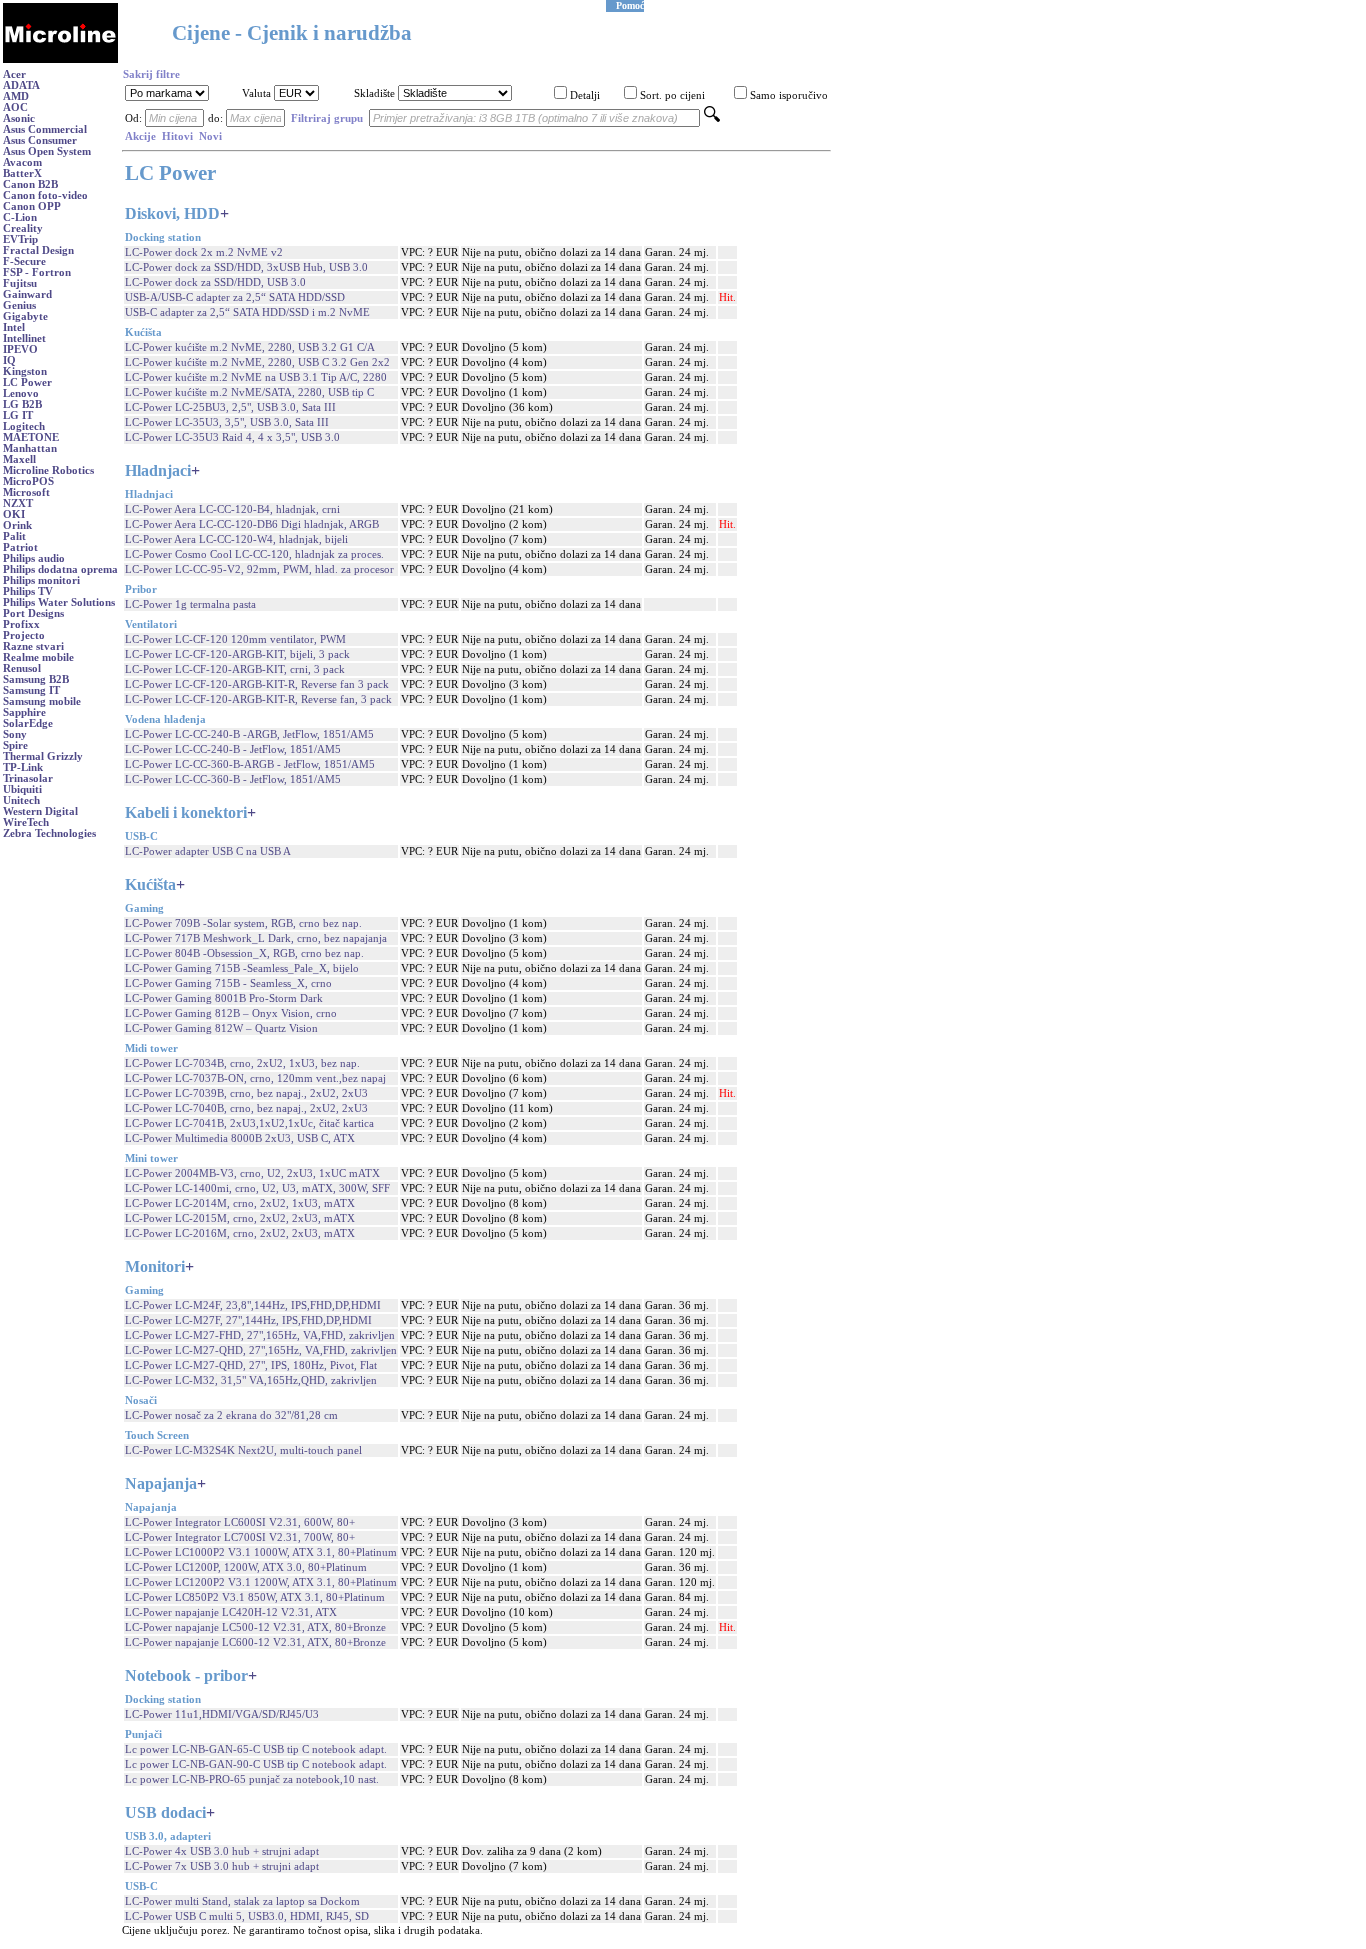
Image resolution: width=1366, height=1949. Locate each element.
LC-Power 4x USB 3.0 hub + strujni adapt (222, 1851)
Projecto (24, 635)
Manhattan (30, 448)
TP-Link (23, 767)
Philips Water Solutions (59, 602)
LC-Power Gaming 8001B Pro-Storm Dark (224, 998)
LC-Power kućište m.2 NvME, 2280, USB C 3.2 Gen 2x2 (257, 362)
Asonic (19, 118)
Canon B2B (30, 184)
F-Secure (24, 261)
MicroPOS (28, 481)
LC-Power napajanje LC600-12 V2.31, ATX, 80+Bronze (255, 1642)
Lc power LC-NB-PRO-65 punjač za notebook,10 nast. (252, 1779)
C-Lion (20, 217)
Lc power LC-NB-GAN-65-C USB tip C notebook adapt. (256, 1749)
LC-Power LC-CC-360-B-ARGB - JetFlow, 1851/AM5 (250, 764)
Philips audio (34, 558)
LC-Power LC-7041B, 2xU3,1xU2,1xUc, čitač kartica (249, 1123)
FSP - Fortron (37, 272)
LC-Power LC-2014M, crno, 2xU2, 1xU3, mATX (240, 1203)
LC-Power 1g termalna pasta (190, 604)
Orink (17, 525)
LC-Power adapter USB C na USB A (208, 851)
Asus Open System (47, 151)
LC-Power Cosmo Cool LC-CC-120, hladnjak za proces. (254, 554)
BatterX (22, 173)
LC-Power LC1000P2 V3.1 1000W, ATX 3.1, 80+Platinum (261, 1552)
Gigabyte (25, 316)
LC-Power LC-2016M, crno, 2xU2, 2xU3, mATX (240, 1233)
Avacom (22, 162)
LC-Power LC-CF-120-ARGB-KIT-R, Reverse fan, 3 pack (258, 699)
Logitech (24, 426)
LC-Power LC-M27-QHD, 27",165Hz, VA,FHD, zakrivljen (261, 1350)
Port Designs (33, 613)
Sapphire (24, 712)
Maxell (19, 459)
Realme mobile (38, 657)
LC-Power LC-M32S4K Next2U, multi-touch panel (243, 1450)
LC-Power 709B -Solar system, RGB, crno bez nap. (243, 923)
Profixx (21, 624)
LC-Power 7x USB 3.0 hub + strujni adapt (222, 1866)
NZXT (18, 503)
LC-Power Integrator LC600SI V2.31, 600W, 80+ (240, 1522)
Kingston (25, 371)
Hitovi (177, 136)
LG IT (18, 415)
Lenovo (21, 393)
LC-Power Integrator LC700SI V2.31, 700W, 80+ (240, 1537)
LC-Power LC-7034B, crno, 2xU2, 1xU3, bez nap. (242, 1063)
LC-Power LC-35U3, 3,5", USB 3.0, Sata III (227, 422)
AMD (16, 96)
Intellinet (24, 338)
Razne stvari (33, 646)
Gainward (27, 294)
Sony (15, 734)
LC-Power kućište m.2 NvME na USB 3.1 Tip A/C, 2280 (256, 377)
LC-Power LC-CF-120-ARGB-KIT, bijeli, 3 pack (237, 654)
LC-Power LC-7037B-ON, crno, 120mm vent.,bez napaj (255, 1078)
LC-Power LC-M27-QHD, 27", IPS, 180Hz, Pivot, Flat (251, 1365)
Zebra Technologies (49, 833)
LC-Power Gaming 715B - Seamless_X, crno (228, 983)
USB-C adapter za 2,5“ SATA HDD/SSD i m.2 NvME (247, 312)
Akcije (140, 136)
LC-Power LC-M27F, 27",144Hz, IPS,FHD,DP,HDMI (248, 1320)
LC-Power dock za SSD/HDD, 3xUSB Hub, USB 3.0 (246, 267)
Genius (19, 305)
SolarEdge (28, 723)
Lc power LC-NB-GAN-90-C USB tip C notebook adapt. (256, 1764)
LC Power (27, 382)
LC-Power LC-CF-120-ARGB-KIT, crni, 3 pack (235, 669)
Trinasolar (28, 778)
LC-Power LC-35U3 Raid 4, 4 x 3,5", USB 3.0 (232, 437)
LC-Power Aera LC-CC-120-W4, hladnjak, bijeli (236, 539)
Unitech (21, 800)
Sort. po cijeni (672, 95)
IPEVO (20, 349)
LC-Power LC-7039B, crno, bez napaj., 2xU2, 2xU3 (246, 1093)
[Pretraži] (712, 118)
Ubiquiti (22, 789)
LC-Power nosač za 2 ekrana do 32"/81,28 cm (231, 1415)
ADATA (21, 85)
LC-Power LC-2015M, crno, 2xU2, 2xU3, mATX (240, 1218)
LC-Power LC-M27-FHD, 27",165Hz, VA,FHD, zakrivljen (260, 1335)
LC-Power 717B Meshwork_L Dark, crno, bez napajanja (256, 938)
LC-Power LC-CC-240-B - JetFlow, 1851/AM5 (233, 749)
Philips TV (28, 591)
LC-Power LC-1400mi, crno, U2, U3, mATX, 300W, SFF (257, 1188)
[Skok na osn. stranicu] (60, 59)
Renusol (22, 668)
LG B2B (22, 404)
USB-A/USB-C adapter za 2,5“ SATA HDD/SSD (235, 297)
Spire (15, 745)
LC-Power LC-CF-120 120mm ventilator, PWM (235, 639)
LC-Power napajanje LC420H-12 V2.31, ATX (231, 1612)
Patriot (20, 547)
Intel (14, 327)
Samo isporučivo (789, 95)
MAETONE (31, 437)
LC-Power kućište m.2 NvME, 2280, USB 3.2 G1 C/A (250, 347)
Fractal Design (38, 250)
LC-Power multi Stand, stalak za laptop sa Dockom (242, 1901)
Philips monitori (41, 580)
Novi (210, 136)
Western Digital (40, 811)
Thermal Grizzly (43, 756)
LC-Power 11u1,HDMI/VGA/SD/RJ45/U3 (222, 1714)
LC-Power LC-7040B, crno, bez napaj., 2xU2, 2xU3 (246, 1108)
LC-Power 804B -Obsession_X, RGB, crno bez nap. (244, 953)
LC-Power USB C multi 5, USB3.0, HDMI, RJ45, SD (247, 1916)
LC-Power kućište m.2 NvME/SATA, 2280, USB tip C (249, 392)
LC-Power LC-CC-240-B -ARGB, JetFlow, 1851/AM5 (249, 734)
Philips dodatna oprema (60, 569)
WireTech (26, 822)
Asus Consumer (40, 140)
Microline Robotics (48, 470)
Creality (23, 228)
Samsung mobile (42, 701)
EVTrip (20, 239)
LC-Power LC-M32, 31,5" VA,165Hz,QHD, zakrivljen (251, 1380)
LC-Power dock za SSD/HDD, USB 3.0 (215, 282)
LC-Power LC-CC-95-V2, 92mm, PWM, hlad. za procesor (259, 569)
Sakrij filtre (151, 74)
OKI (14, 514)
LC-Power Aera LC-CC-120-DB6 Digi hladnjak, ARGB (252, 524)
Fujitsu (20, 283)
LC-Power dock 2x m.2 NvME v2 (204, 252)
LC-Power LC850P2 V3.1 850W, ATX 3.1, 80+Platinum (255, 1597)
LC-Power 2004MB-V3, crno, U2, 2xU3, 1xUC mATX (252, 1173)
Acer (14, 74)
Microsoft (26, 492)
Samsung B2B (36, 679)
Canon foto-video (45, 195)
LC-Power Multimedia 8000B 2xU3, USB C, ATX (240, 1138)
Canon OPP (32, 206)
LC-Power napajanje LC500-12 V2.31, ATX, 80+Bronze (255, 1627)
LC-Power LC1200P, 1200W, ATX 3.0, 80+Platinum (246, 1567)
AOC (15, 107)
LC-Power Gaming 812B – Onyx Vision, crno (231, 1013)
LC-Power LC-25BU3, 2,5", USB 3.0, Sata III (230, 407)
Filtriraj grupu (327, 118)
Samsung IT (31, 690)
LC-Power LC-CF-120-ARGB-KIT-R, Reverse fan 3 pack (257, 684)
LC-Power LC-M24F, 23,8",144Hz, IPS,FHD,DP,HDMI (253, 1305)
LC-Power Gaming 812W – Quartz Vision (221, 1028)
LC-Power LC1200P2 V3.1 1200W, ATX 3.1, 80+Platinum (261, 1582)
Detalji (585, 95)
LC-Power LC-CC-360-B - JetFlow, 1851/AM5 (233, 779)
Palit (14, 536)
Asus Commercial (45, 129)
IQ (9, 360)
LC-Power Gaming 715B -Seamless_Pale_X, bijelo (242, 968)
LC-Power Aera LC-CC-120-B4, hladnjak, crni (232, 509)
